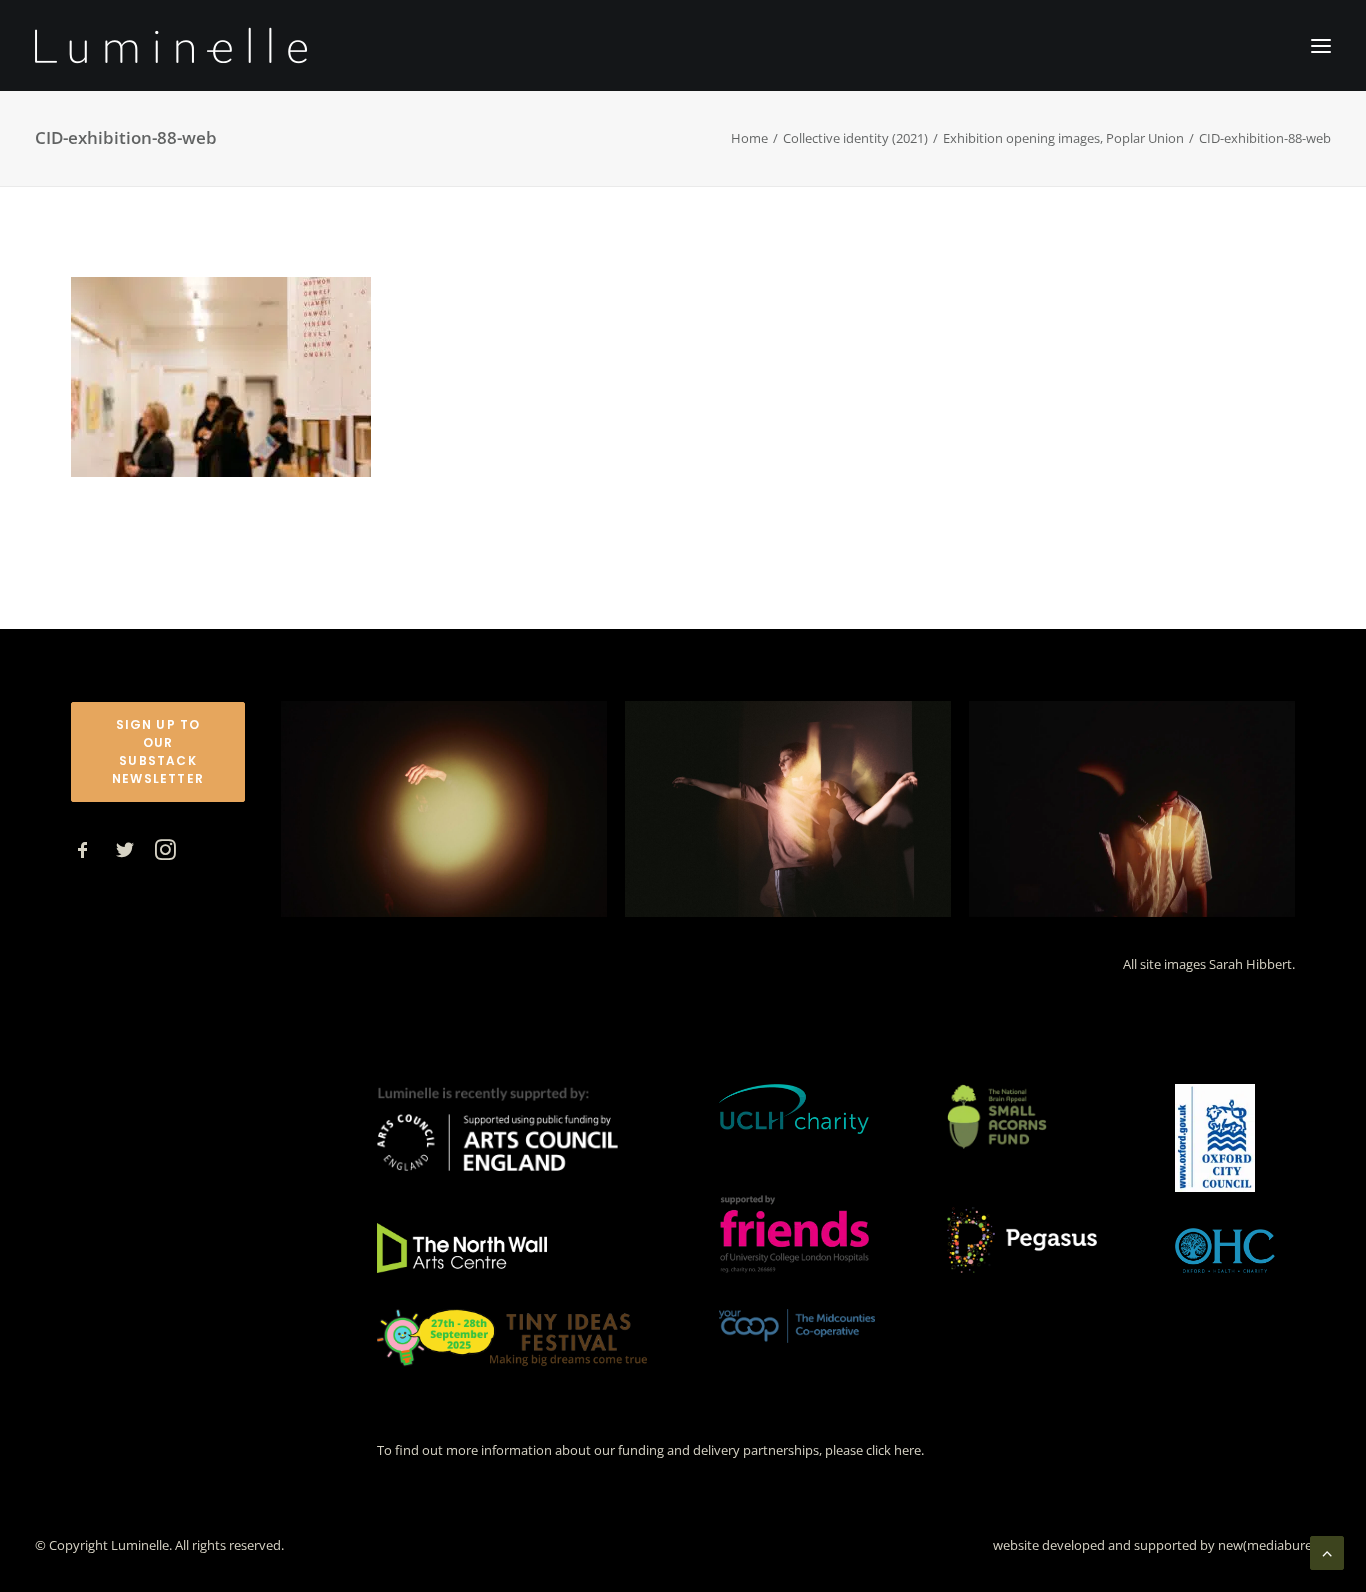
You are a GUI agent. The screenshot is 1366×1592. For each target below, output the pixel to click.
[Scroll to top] (1327, 1551)
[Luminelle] (171, 45)
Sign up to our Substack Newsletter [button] (158, 751)
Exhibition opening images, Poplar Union (1063, 138)
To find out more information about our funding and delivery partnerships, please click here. (650, 1450)
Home (749, 138)
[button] (83, 854)
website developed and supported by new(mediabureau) (1162, 1545)
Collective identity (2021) (855, 138)
